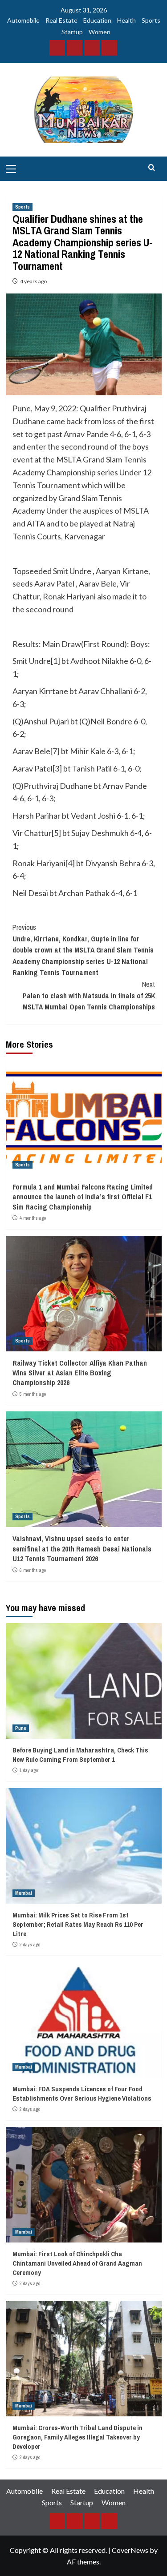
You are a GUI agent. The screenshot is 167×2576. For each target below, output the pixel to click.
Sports (151, 20)
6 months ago (33, 1570)
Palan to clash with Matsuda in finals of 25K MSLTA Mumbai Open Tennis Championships (89, 995)
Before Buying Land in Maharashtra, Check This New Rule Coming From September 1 (80, 1755)
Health (126, 20)
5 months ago (33, 1394)
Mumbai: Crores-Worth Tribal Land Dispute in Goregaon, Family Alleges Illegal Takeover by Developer (77, 2437)
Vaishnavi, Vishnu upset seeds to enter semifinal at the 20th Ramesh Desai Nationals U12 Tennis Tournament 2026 (82, 1549)
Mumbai (24, 1893)
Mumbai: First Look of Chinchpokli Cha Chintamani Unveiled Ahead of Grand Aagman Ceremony (77, 2263)
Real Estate (61, 20)
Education (97, 20)
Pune (21, 1728)
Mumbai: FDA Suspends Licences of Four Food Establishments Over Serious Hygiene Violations (82, 2094)
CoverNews (130, 2550)
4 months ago (33, 1218)
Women (100, 32)
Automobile (23, 20)
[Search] (152, 168)
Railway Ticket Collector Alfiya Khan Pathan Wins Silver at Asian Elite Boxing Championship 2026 (80, 1373)
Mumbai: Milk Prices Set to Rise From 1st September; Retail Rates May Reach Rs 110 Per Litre (78, 1924)
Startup (72, 32)
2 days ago (30, 1945)
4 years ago (33, 281)
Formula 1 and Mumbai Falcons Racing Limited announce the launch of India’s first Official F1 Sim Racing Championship (83, 1197)
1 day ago (29, 1770)
